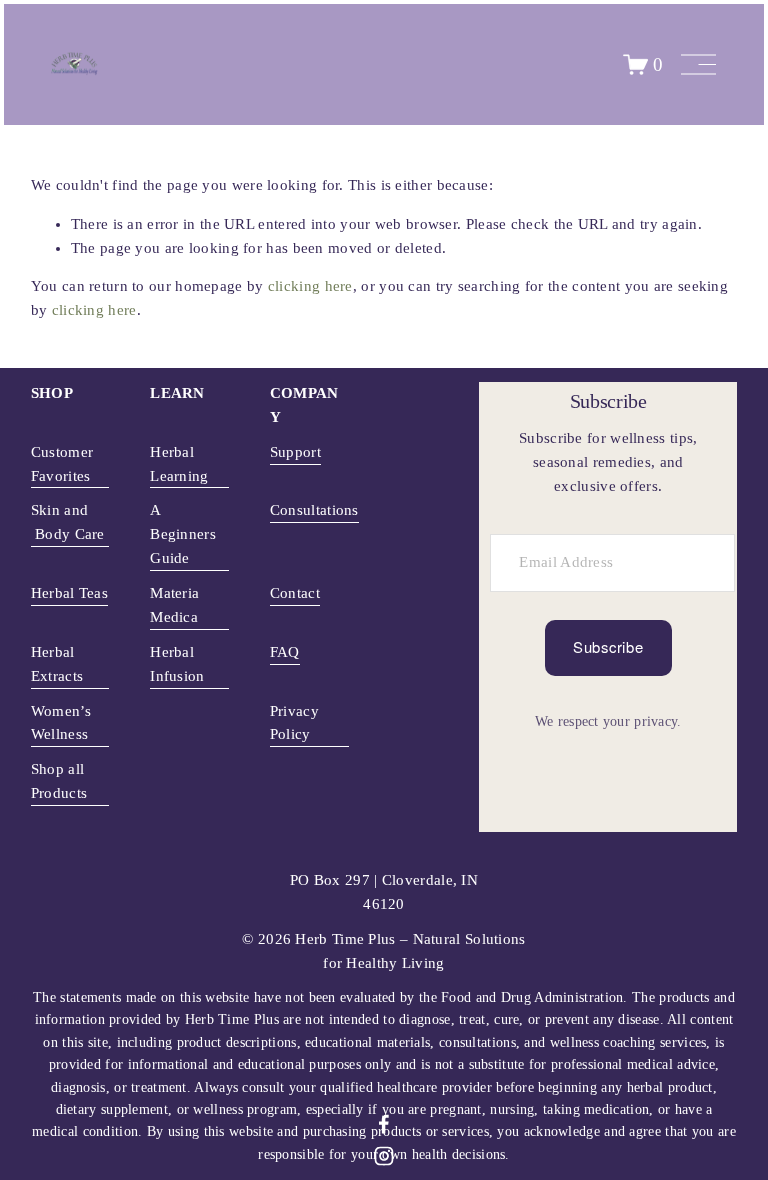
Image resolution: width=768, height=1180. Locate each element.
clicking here (310, 286)
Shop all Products (59, 781)
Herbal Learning (179, 464)
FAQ (285, 652)
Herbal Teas (69, 593)
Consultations (314, 510)
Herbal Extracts (57, 664)
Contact (295, 593)
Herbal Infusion (177, 664)
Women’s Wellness (61, 723)
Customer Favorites (62, 464)
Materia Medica (174, 605)
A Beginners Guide (183, 534)
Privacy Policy (294, 723)
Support (295, 452)
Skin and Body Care (68, 522)
